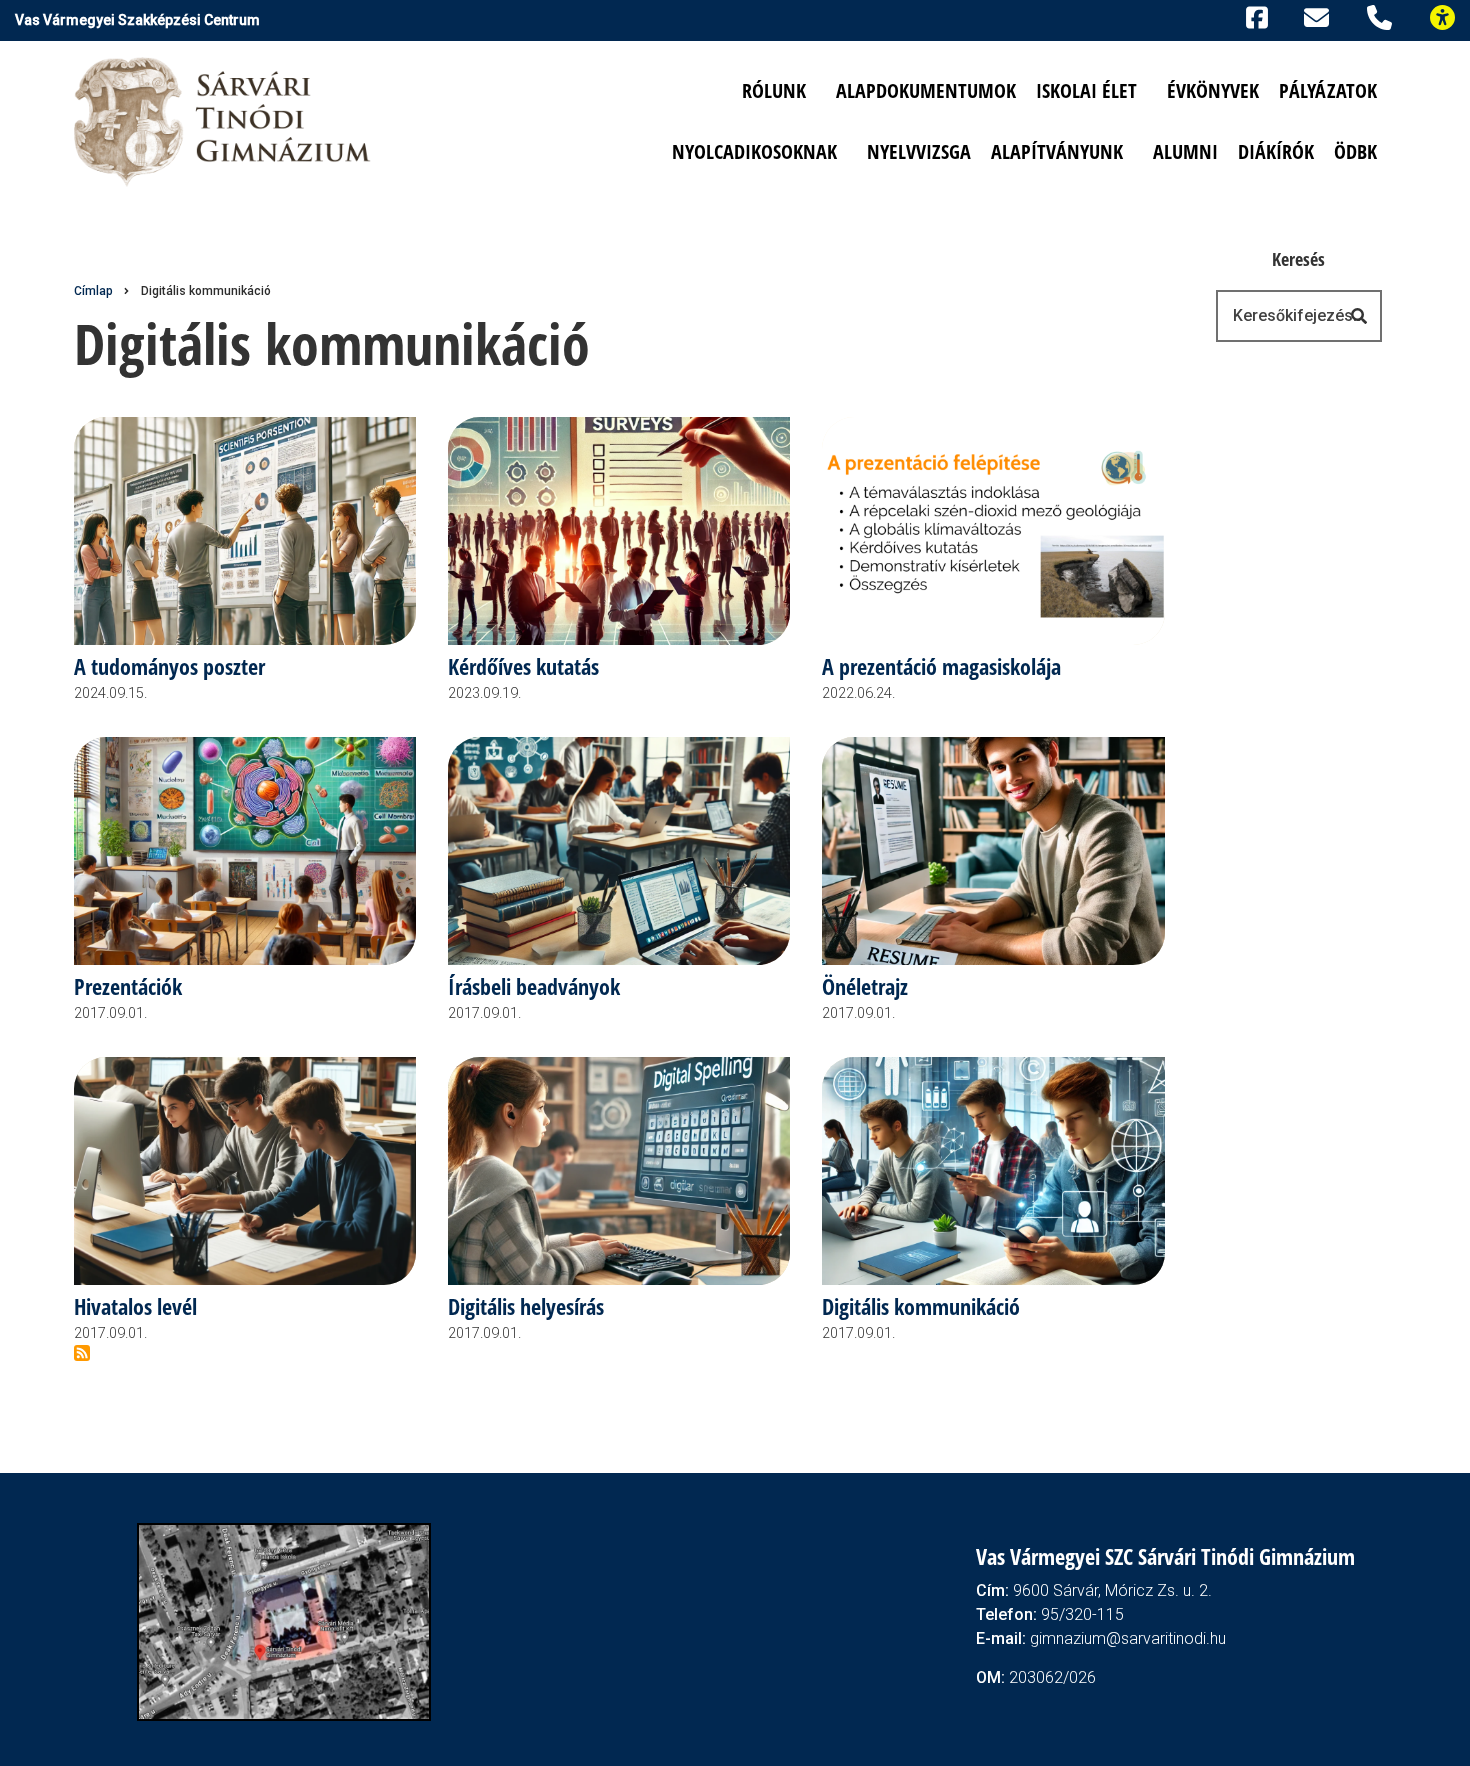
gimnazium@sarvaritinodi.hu (1128, 1638)
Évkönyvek (1213, 90)
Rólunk (774, 90)
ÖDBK (1355, 151)
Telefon (1383, 15)
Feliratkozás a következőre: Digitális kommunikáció (82, 1353)
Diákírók (1276, 151)
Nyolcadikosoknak (754, 151)
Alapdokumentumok (926, 90)
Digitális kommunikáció (921, 1307)
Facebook (1253, 15)
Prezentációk (128, 987)
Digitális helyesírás (526, 1307)
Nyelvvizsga (919, 151)
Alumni (1185, 151)
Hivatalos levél (135, 1307)
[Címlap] (224, 120)
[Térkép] (284, 1620)
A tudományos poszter (169, 667)
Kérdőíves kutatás (523, 667)
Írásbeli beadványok (534, 987)
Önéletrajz (865, 987)
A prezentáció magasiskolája (941, 667)
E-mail (1319, 17)
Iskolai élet (1086, 90)
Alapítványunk (1057, 151)
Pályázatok (1328, 90)
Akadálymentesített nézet (1451, 15)
